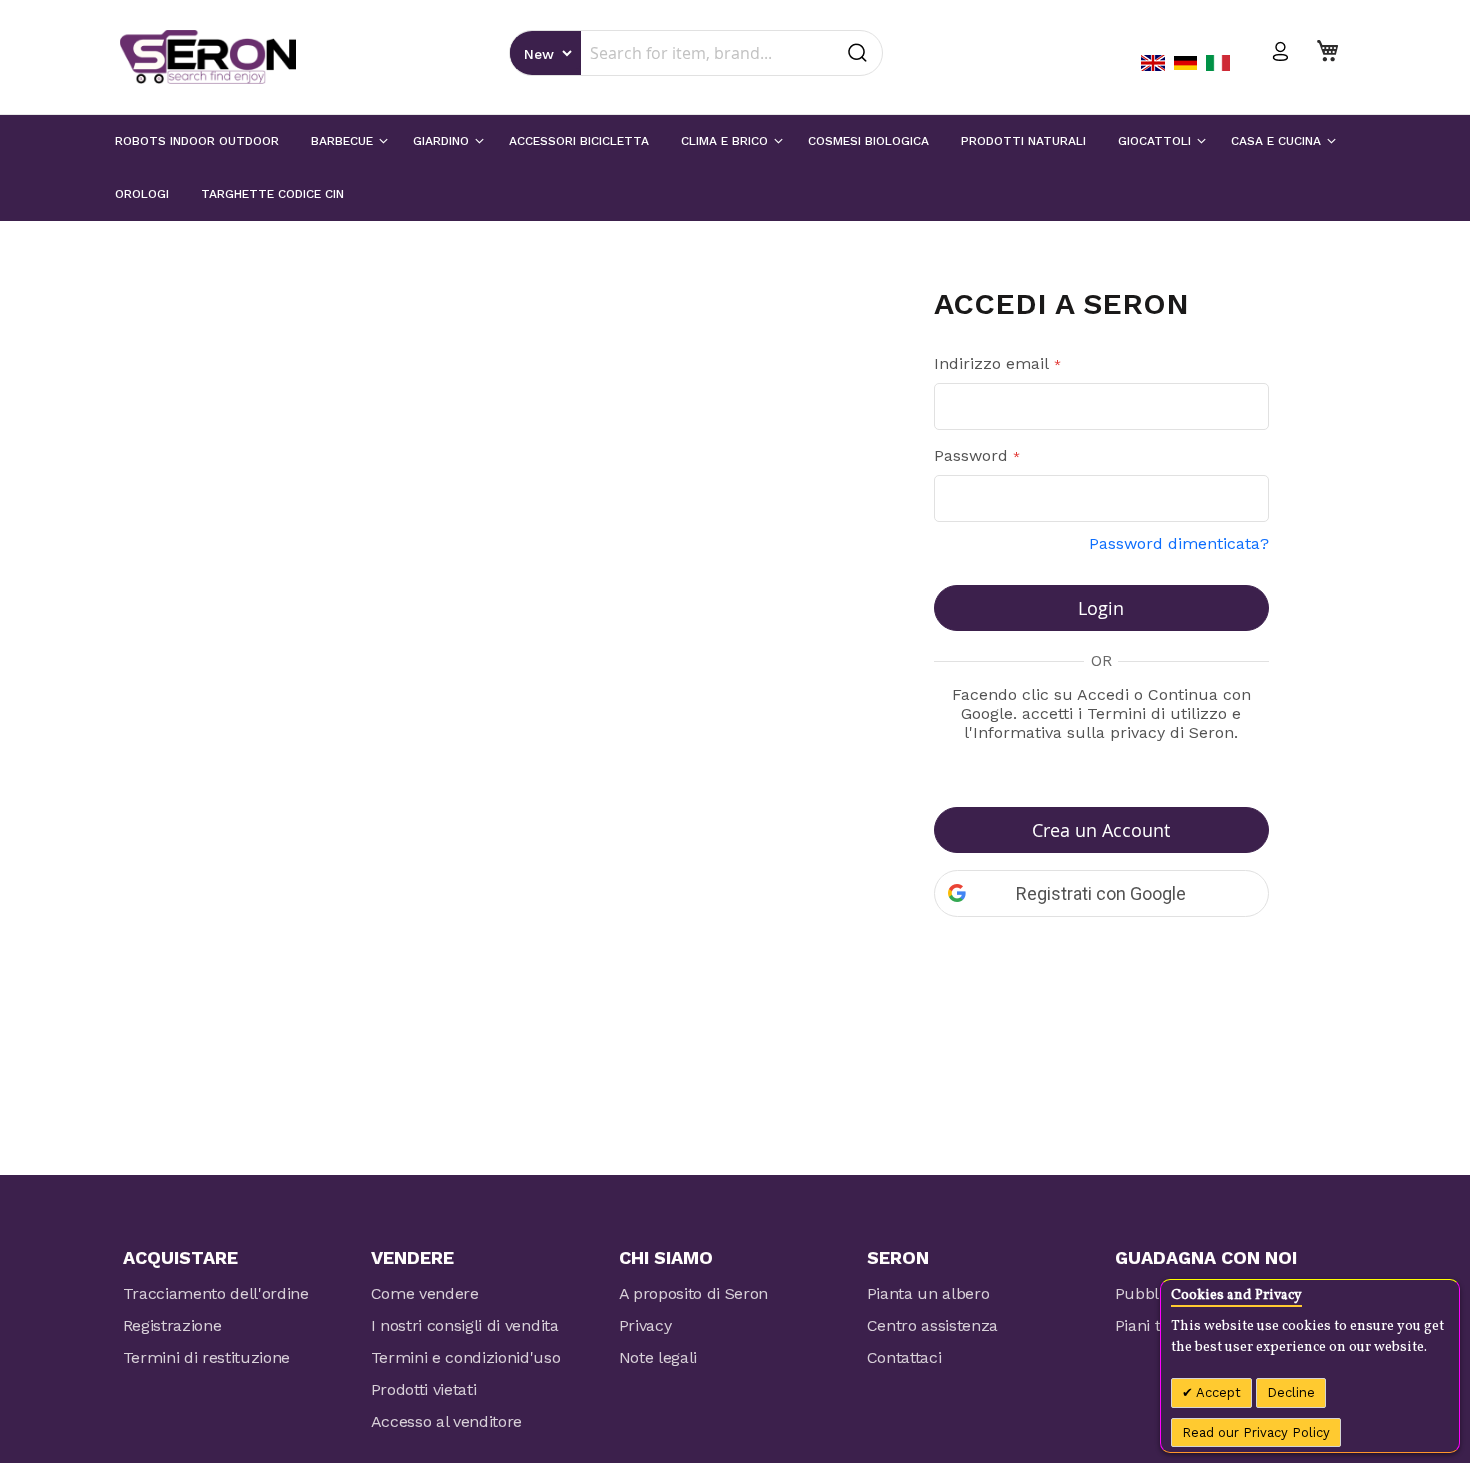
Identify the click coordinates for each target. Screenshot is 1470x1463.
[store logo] (208, 57)
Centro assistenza (933, 1325)
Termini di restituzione (207, 1357)
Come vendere (425, 1293)
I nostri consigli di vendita (465, 1325)
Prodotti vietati (424, 1389)
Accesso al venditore (447, 1421)
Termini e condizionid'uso (466, 1357)
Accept (1217, 1392)
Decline (1291, 1392)
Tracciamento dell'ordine (216, 1293)
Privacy (645, 1325)
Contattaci (904, 1357)
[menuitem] (197, 141)
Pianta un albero (928, 1293)
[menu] (735, 168)
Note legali (658, 1357)
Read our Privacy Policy (1256, 1432)
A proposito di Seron (694, 1293)
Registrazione (172, 1325)
